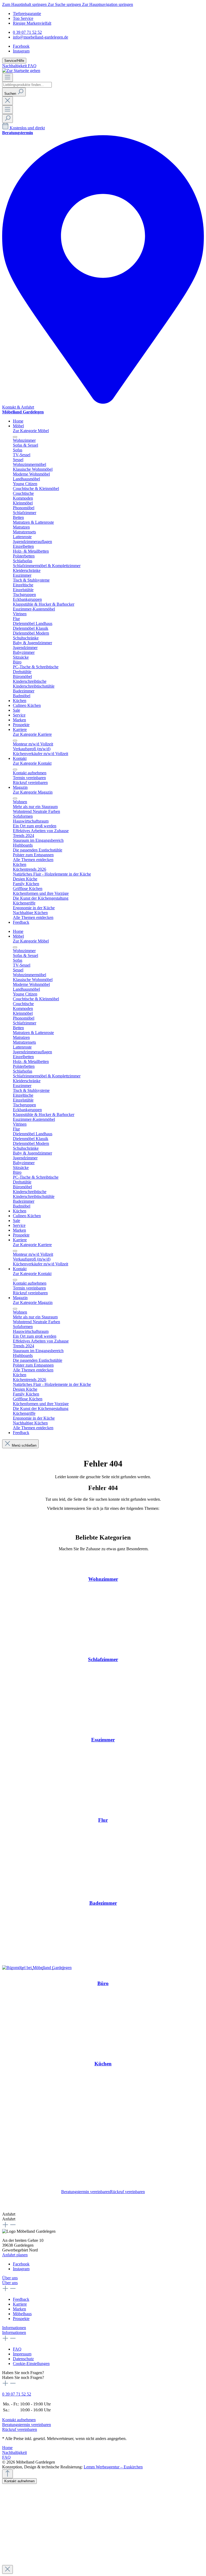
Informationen (14, 2328)
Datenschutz (23, 2359)
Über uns (10, 2278)
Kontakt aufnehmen (19, 2420)
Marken (19, 2309)
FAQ (32, 66)
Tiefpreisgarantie (27, 14)
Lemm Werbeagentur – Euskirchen (113, 2467)
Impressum (22, 2354)
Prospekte (21, 2319)
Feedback (21, 2299)
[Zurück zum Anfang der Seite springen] (8, 2474)
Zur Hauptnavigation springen (108, 4)
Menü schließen (24, 1445)
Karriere (20, 2304)
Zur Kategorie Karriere (32, 734)
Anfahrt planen (15, 2255)
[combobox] (27, 85)
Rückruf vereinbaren (127, 2192)
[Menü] (8, 78)
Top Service (23, 18)
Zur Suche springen (65, 4)
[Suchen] (8, 118)
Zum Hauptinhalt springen (25, 4)
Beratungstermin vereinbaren (86, 2192)
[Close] (8, 2569)
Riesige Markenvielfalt (32, 23)
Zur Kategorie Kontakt (32, 763)
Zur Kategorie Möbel (31, 431)
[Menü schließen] (15, 437)
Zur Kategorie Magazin (33, 792)
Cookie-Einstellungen (31, 2364)
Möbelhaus (22, 2314)
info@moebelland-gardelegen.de (41, 37)
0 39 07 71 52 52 (27, 32)
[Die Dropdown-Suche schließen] (8, 101)
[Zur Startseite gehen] (21, 71)
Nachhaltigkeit (15, 66)
